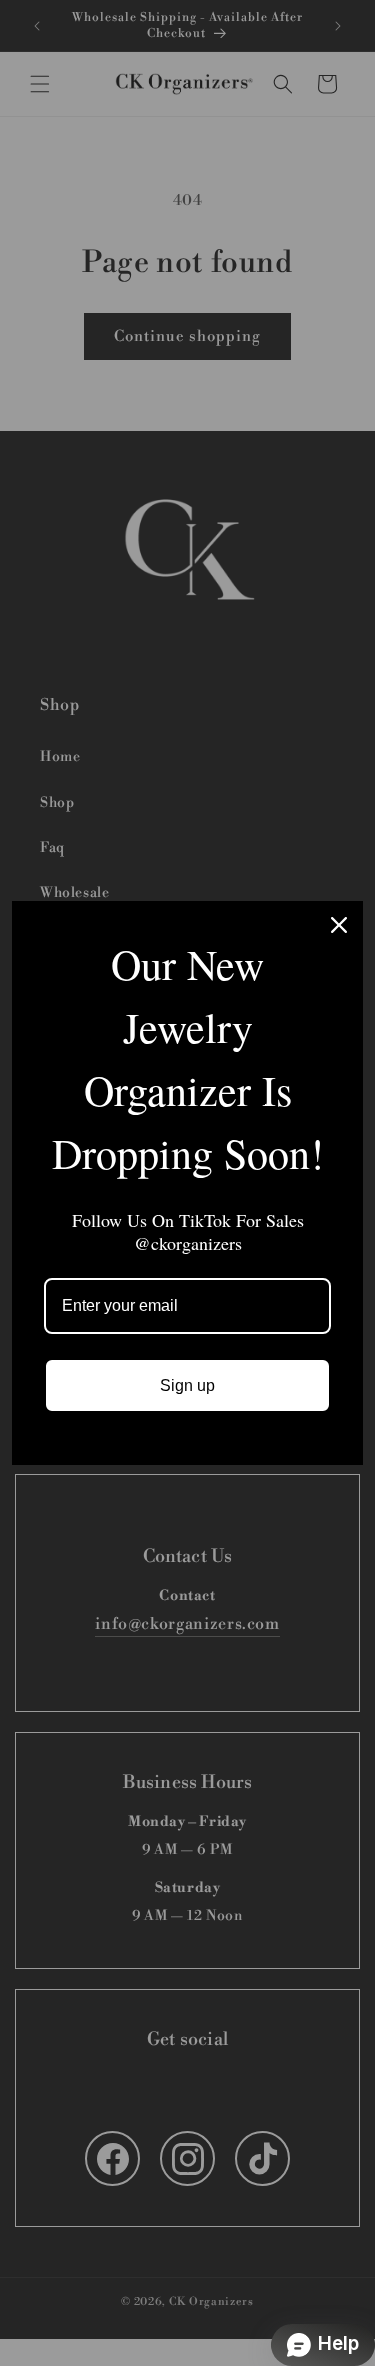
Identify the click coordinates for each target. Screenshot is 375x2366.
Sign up (187, 1385)
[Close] (339, 925)
